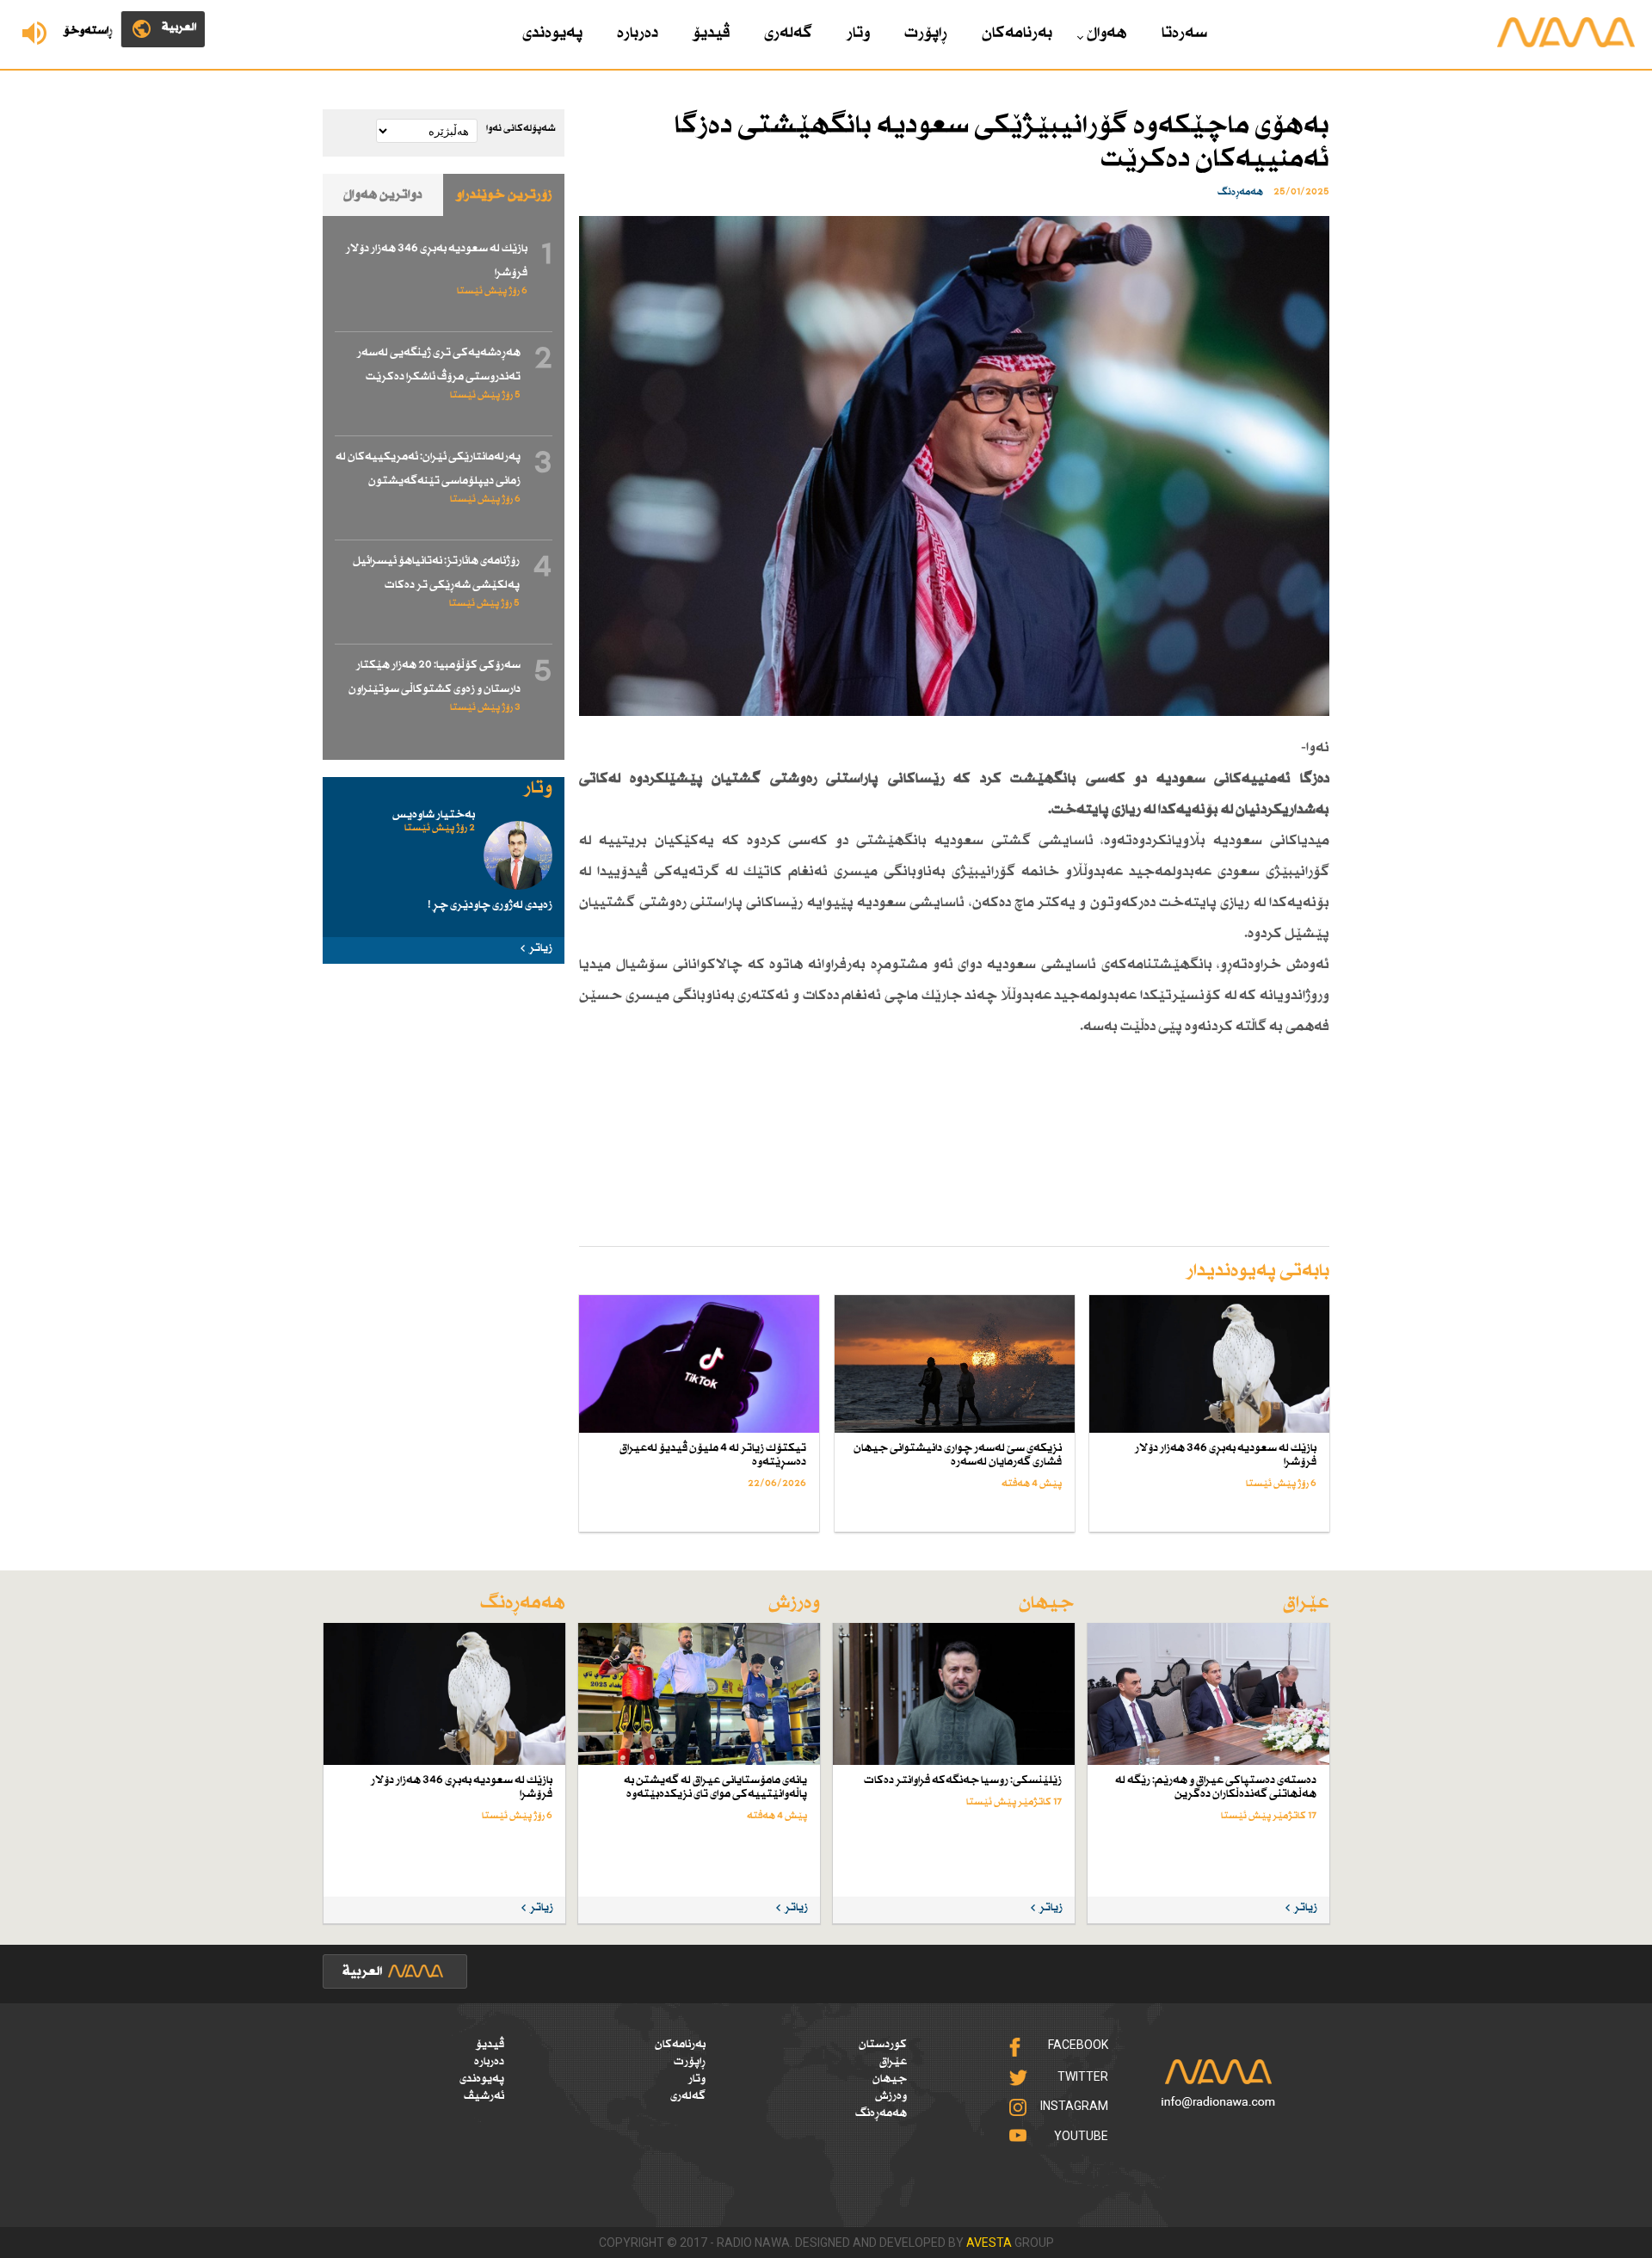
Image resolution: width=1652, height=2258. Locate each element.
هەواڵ (1107, 34)
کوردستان (883, 2045)
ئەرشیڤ (484, 2096)
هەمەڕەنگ (881, 2113)
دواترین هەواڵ (383, 195)
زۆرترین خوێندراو (504, 195)
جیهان (890, 2079)
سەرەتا (1184, 34)
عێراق (893, 2062)
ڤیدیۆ (711, 34)
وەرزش (891, 2096)
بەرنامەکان (1017, 34)
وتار (858, 34)
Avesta (989, 2243)
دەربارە (638, 34)
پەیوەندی (552, 34)
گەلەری (788, 34)
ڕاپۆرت (926, 34)
